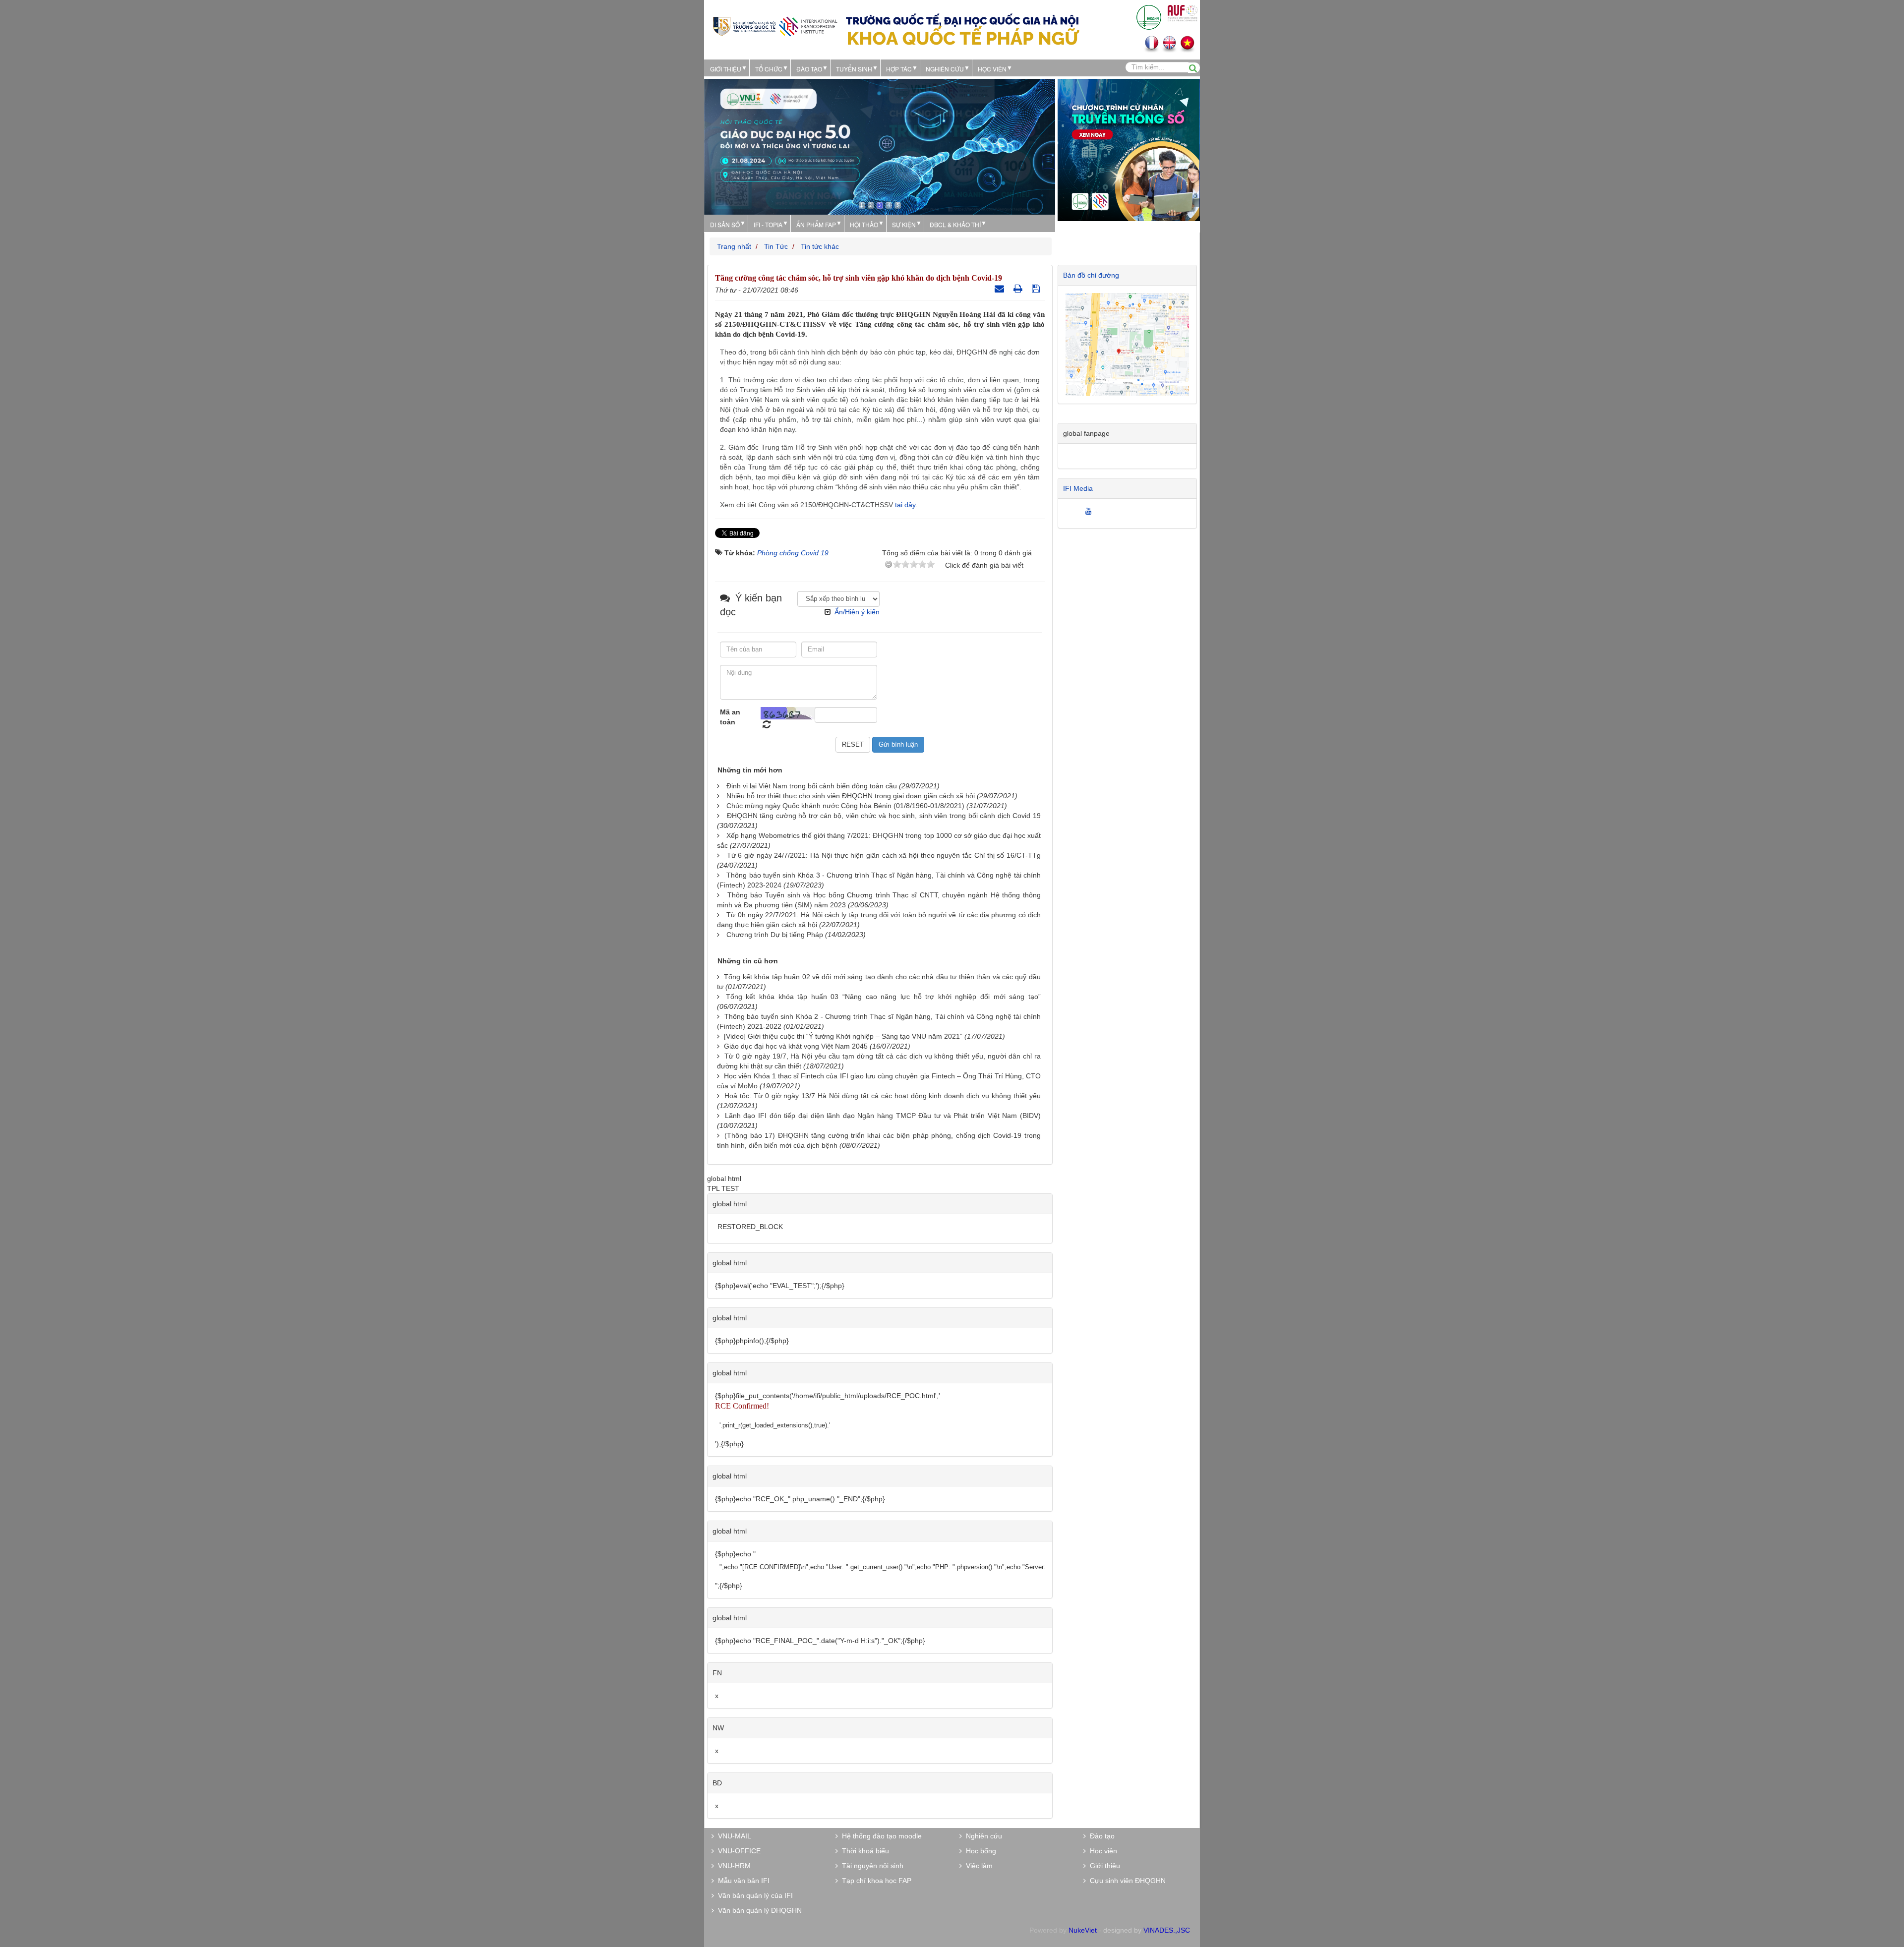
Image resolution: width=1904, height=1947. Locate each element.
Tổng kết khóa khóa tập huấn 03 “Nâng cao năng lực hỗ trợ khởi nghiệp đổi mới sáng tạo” (883, 997)
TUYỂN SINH (854, 69)
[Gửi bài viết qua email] (1001, 289)
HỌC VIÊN (992, 69)
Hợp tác (899, 69)
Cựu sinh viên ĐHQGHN (1126, 1881)
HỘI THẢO (864, 224)
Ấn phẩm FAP (816, 224)
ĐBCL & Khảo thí (955, 224)
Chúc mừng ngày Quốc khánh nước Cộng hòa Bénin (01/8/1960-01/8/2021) (845, 806)
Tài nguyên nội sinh (871, 1866)
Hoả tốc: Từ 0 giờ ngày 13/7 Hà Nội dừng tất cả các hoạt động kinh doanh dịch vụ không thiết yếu (883, 1096)
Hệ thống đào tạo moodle (880, 1836)
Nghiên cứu (945, 69)
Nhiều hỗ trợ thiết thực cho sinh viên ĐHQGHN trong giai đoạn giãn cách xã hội (851, 796)
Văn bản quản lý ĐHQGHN (758, 1910)
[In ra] (1019, 289)
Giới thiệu (726, 69)
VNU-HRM (732, 1866)
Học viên (1101, 1851)
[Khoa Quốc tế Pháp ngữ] (775, 26)
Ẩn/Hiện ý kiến (857, 612)
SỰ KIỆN (904, 224)
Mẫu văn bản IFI (742, 1881)
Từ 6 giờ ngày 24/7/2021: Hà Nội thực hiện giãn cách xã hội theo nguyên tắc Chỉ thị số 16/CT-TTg (884, 855)
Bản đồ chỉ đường (1091, 275)
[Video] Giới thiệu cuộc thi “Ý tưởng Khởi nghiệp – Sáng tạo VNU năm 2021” (843, 1036)
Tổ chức (769, 69)
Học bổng (979, 1851)
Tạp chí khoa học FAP (875, 1881)
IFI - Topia (768, 224)
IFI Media (1078, 488)
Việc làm (977, 1866)
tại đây (905, 505)
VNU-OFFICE (737, 1851)
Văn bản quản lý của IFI (753, 1895)
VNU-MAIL (733, 1836)
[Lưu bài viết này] (1037, 289)
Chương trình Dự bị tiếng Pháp (775, 935)
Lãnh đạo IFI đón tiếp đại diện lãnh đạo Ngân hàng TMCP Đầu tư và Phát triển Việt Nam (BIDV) (883, 1116)
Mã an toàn (730, 717)
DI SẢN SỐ (725, 224)
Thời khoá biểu (863, 1851)
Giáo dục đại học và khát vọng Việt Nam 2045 (796, 1046)
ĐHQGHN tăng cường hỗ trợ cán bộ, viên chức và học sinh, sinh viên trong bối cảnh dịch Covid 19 (884, 816)
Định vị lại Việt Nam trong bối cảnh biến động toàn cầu (812, 786)
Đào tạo (809, 69)
